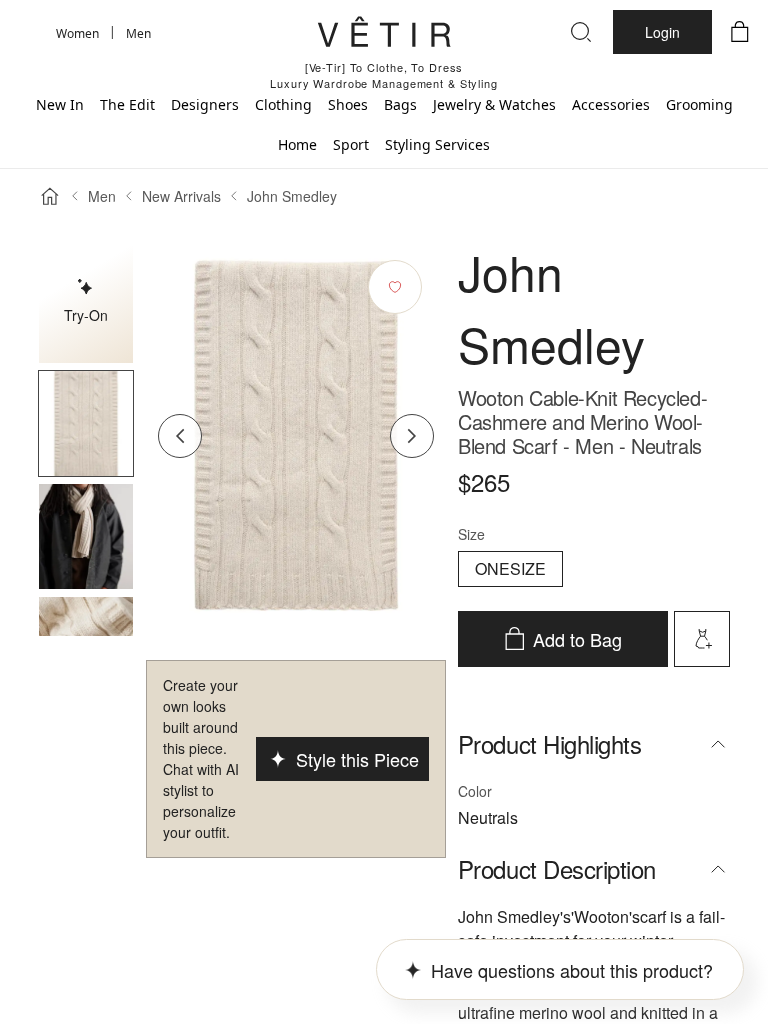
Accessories (611, 104)
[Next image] (412, 436)
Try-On (86, 315)
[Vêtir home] (384, 35)
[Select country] (28, 32)
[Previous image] (180, 436)
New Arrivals (181, 196)
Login (662, 32)
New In (60, 104)
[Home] (50, 196)
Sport (351, 144)
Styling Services (437, 144)
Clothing (283, 104)
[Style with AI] (702, 639)
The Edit (127, 104)
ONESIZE (510, 568)
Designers (205, 104)
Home (297, 144)
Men (102, 196)
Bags (400, 104)
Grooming (699, 104)
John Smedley (292, 196)
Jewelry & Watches (494, 104)
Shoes (348, 104)
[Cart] (740, 32)
